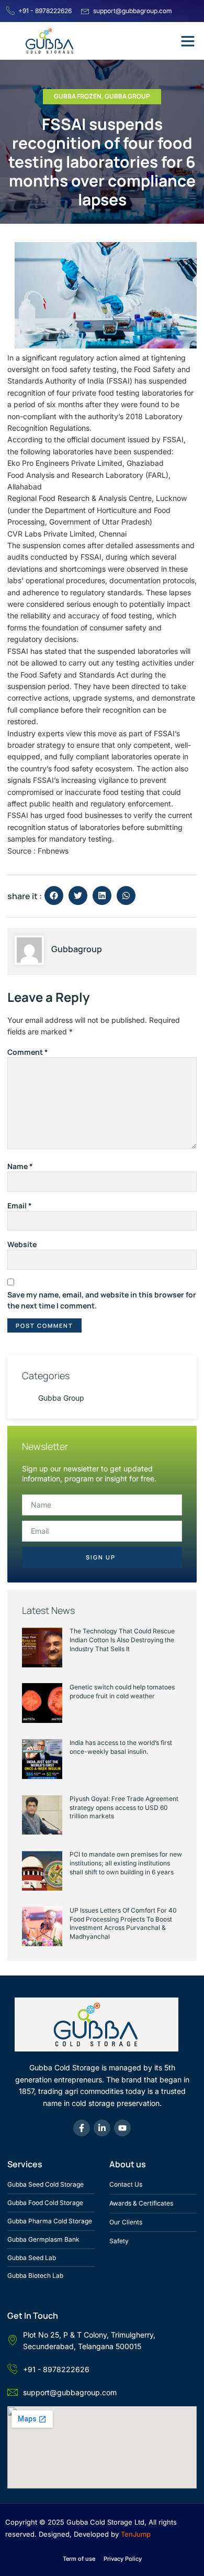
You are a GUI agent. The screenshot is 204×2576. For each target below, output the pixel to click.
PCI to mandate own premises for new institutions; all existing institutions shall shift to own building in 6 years (126, 1863)
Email (20, 1205)
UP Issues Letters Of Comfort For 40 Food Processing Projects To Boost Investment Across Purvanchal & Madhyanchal (123, 1923)
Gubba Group (127, 96)
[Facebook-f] (82, 2128)
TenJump (136, 2534)
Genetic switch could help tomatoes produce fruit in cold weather (122, 1691)
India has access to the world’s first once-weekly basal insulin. (121, 1747)
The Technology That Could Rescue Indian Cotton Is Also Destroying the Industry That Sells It (122, 1640)
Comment (28, 1052)
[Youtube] (122, 2128)
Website (22, 1244)
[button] (188, 41)
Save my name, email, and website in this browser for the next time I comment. (102, 1300)
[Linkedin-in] (102, 2128)
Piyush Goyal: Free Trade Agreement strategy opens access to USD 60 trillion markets (124, 1808)
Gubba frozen (78, 96)
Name (20, 1166)
